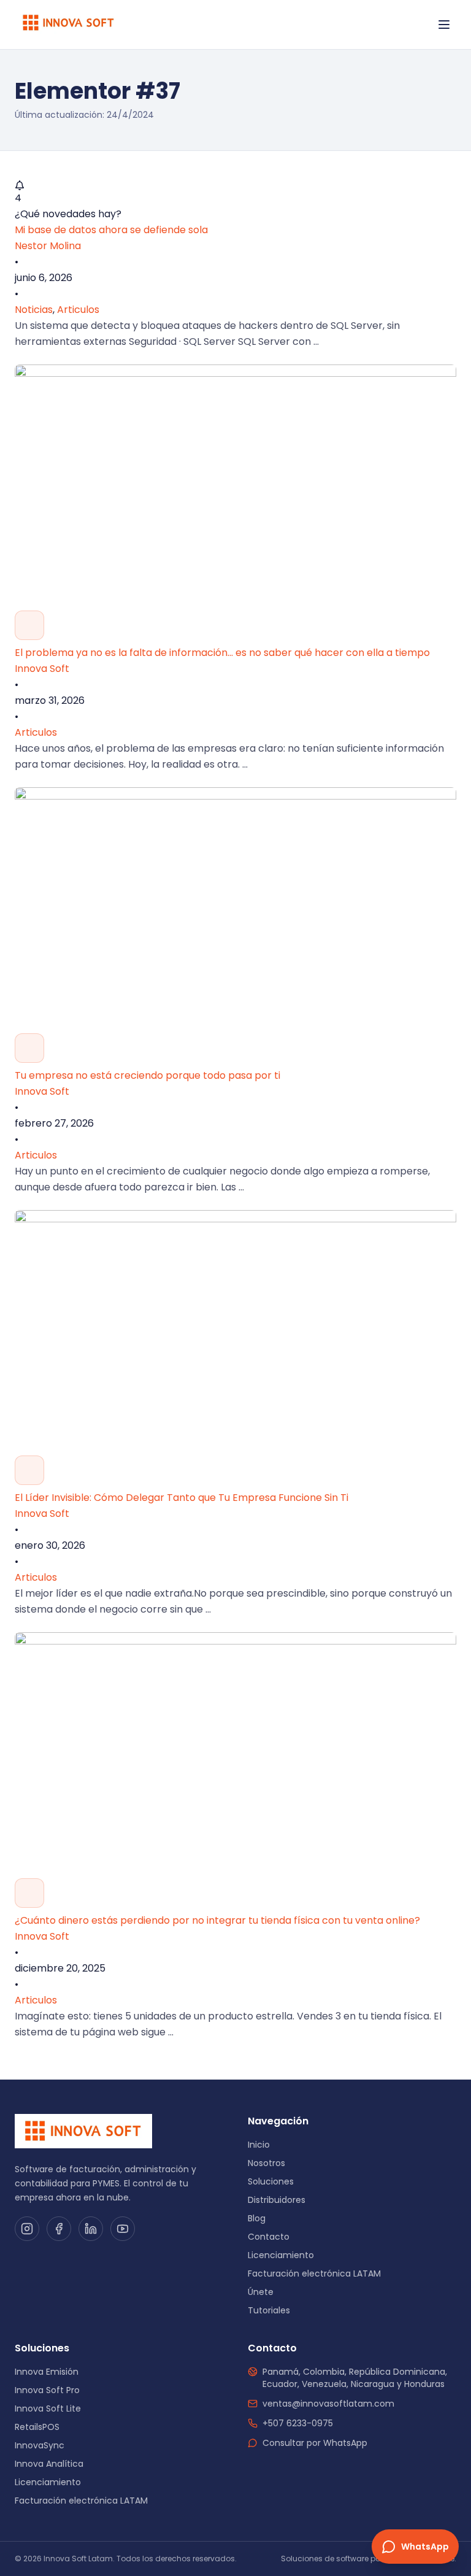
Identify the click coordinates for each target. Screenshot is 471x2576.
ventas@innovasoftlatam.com (328, 2404)
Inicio (259, 2145)
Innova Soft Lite (48, 2408)
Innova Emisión (47, 2372)
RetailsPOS (37, 2427)
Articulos (78, 310)
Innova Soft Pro (47, 2390)
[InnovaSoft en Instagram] (27, 2229)
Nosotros (266, 2163)
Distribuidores (277, 2200)
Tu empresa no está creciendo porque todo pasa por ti (147, 1075)
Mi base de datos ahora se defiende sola (111, 230)
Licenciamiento (281, 2255)
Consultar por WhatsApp (315, 2443)
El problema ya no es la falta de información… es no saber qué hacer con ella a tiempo (222, 653)
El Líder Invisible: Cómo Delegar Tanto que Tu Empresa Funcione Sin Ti (182, 1498)
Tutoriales (269, 2310)
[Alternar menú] (444, 25)
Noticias (34, 310)
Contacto (269, 2237)
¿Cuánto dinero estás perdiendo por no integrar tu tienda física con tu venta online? (217, 1920)
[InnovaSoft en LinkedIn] (91, 2229)
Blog (257, 2218)
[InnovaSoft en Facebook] (59, 2229)
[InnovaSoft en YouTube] (123, 2229)
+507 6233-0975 (298, 2423)
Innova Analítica (49, 2464)
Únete (261, 2292)
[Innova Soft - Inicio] (69, 25)
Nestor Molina (48, 246)
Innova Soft (42, 669)
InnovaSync (40, 2445)
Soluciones (271, 2181)
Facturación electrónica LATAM (314, 2273)
